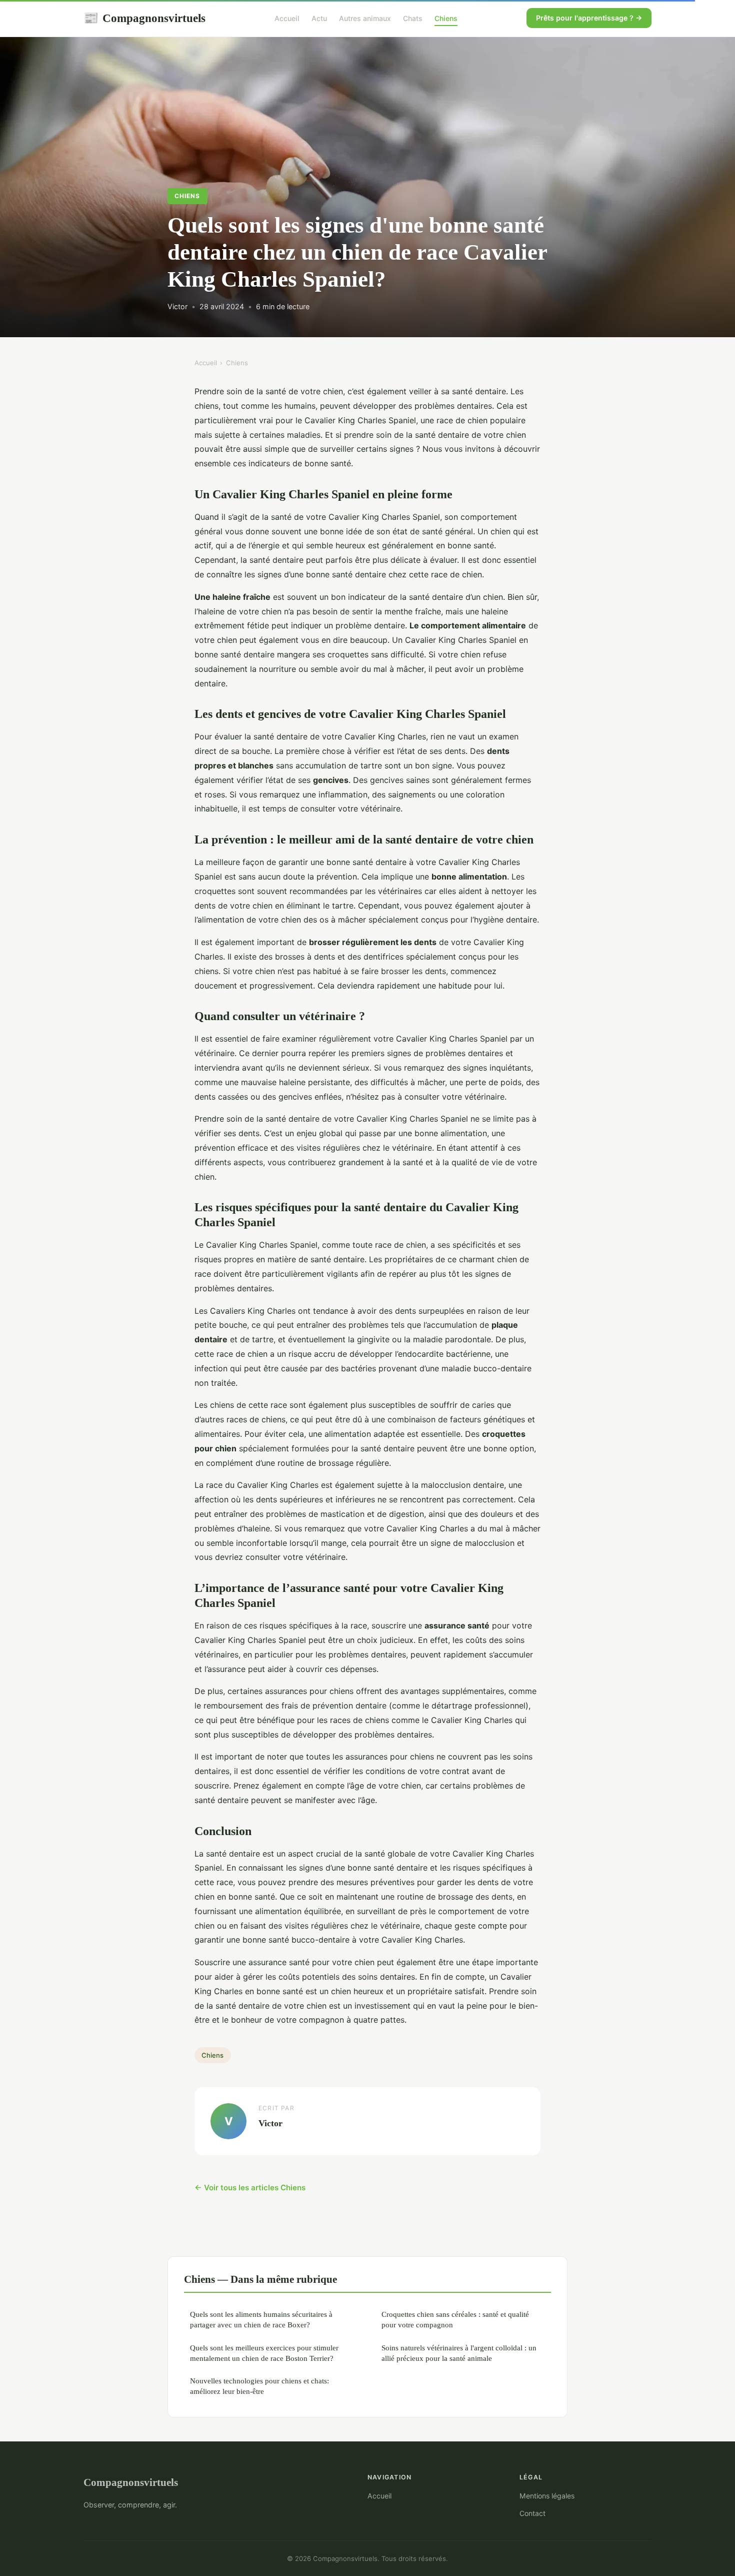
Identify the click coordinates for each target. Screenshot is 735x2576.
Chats (413, 18)
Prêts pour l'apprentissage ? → (589, 18)
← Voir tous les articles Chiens (250, 2188)
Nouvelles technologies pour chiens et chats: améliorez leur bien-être (259, 2386)
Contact (532, 2513)
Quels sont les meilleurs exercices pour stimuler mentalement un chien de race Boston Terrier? (264, 2353)
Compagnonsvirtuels (144, 18)
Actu (319, 18)
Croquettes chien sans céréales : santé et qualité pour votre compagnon (455, 2319)
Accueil (287, 18)
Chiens (446, 18)
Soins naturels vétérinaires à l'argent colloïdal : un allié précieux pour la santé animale (459, 2353)
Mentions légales (547, 2496)
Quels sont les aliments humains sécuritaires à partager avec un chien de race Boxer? (261, 2319)
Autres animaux (365, 18)
